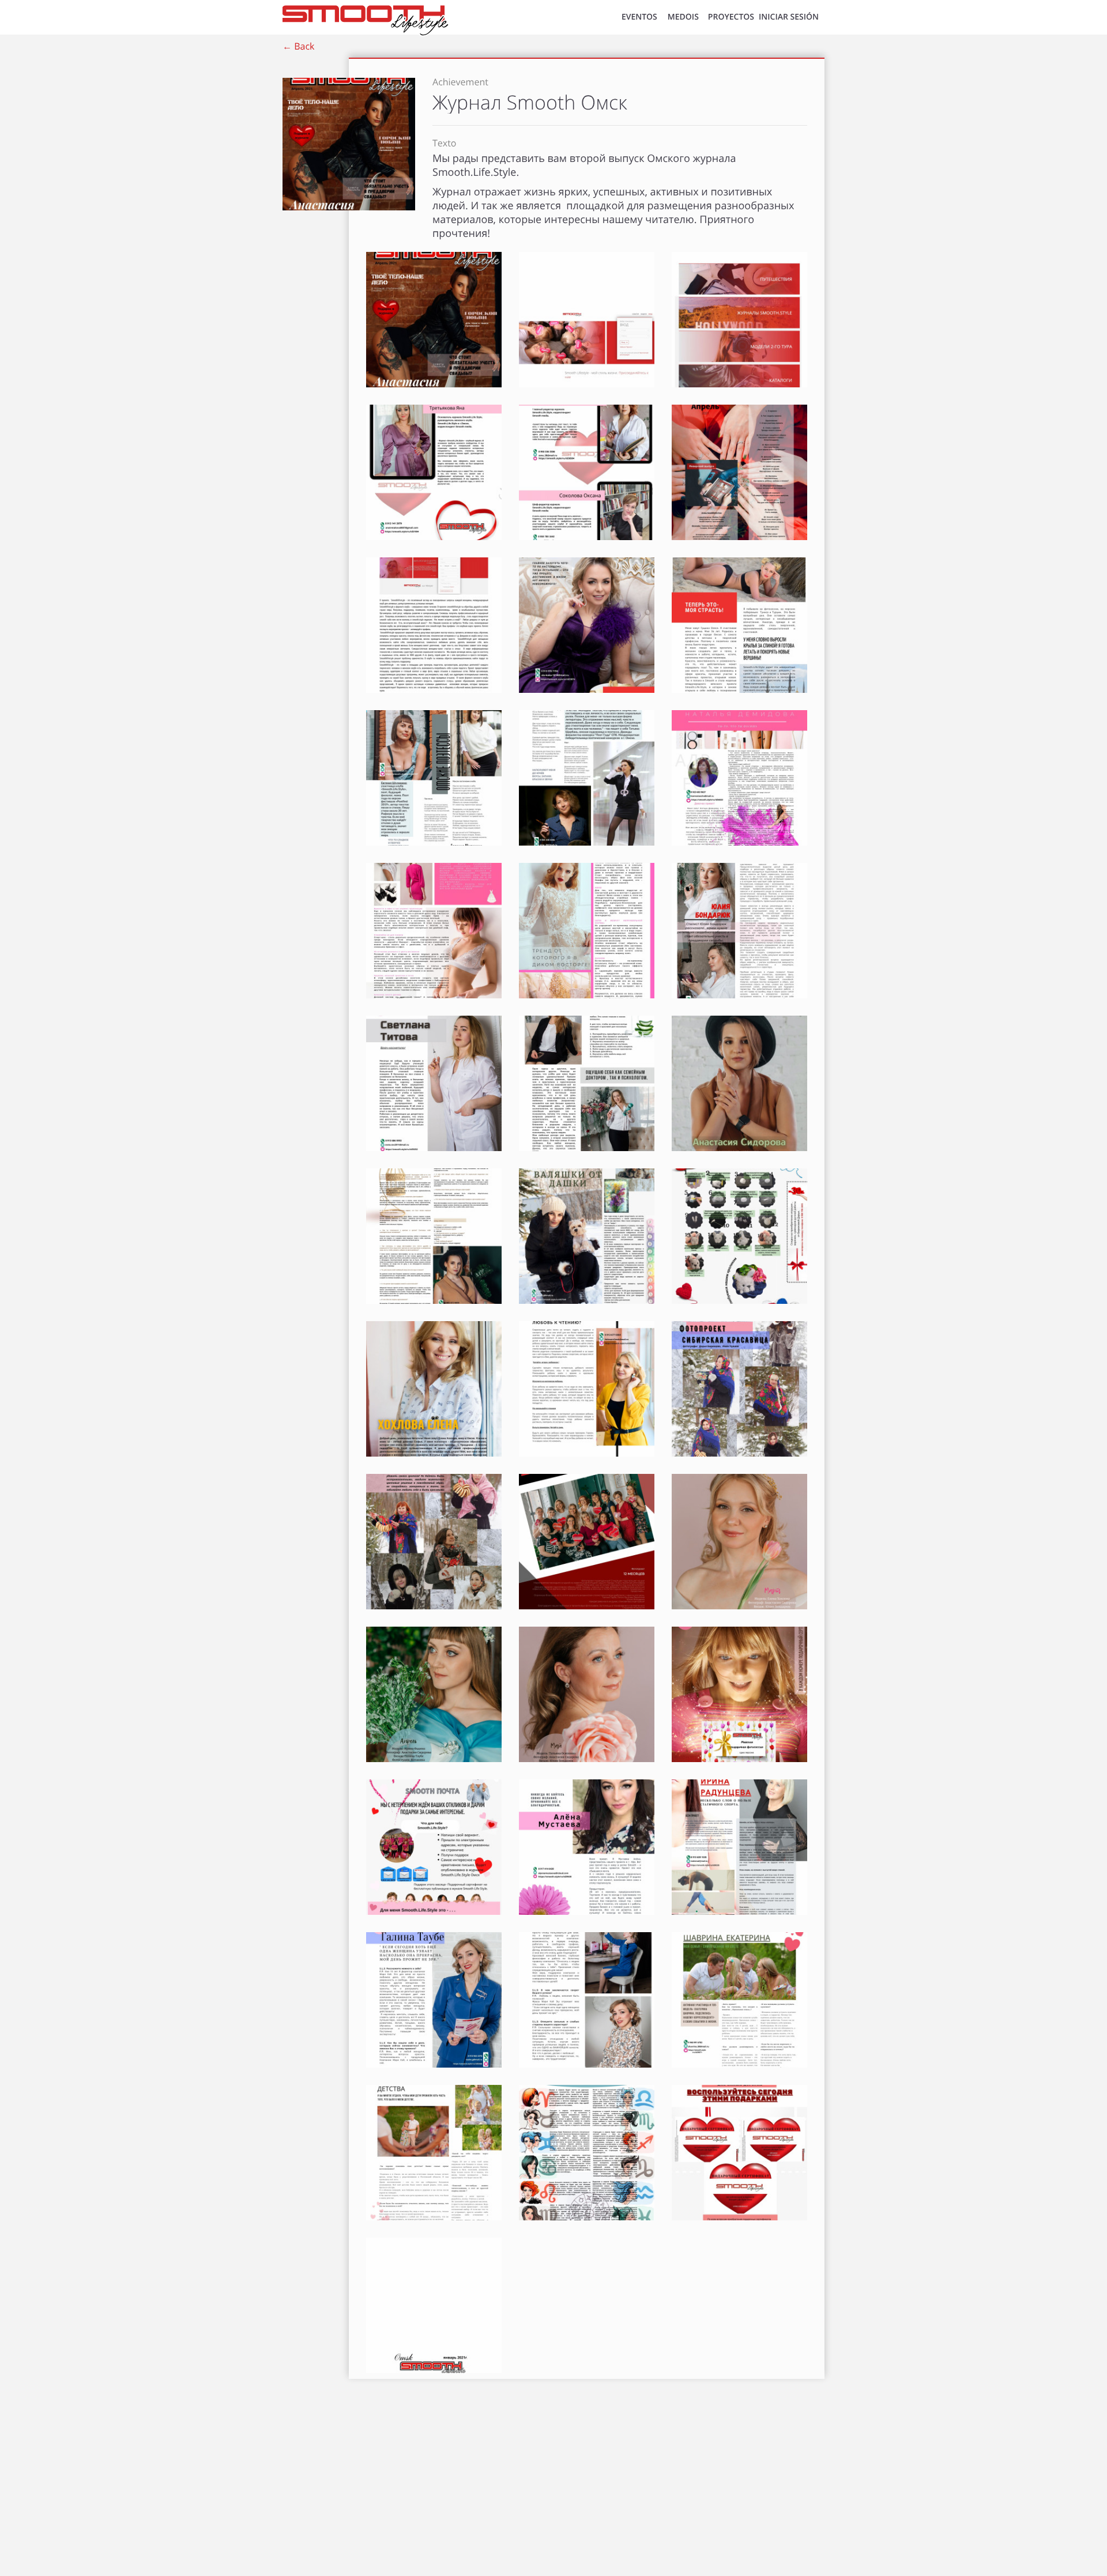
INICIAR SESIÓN (789, 17)
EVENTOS (639, 17)
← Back (298, 46)
